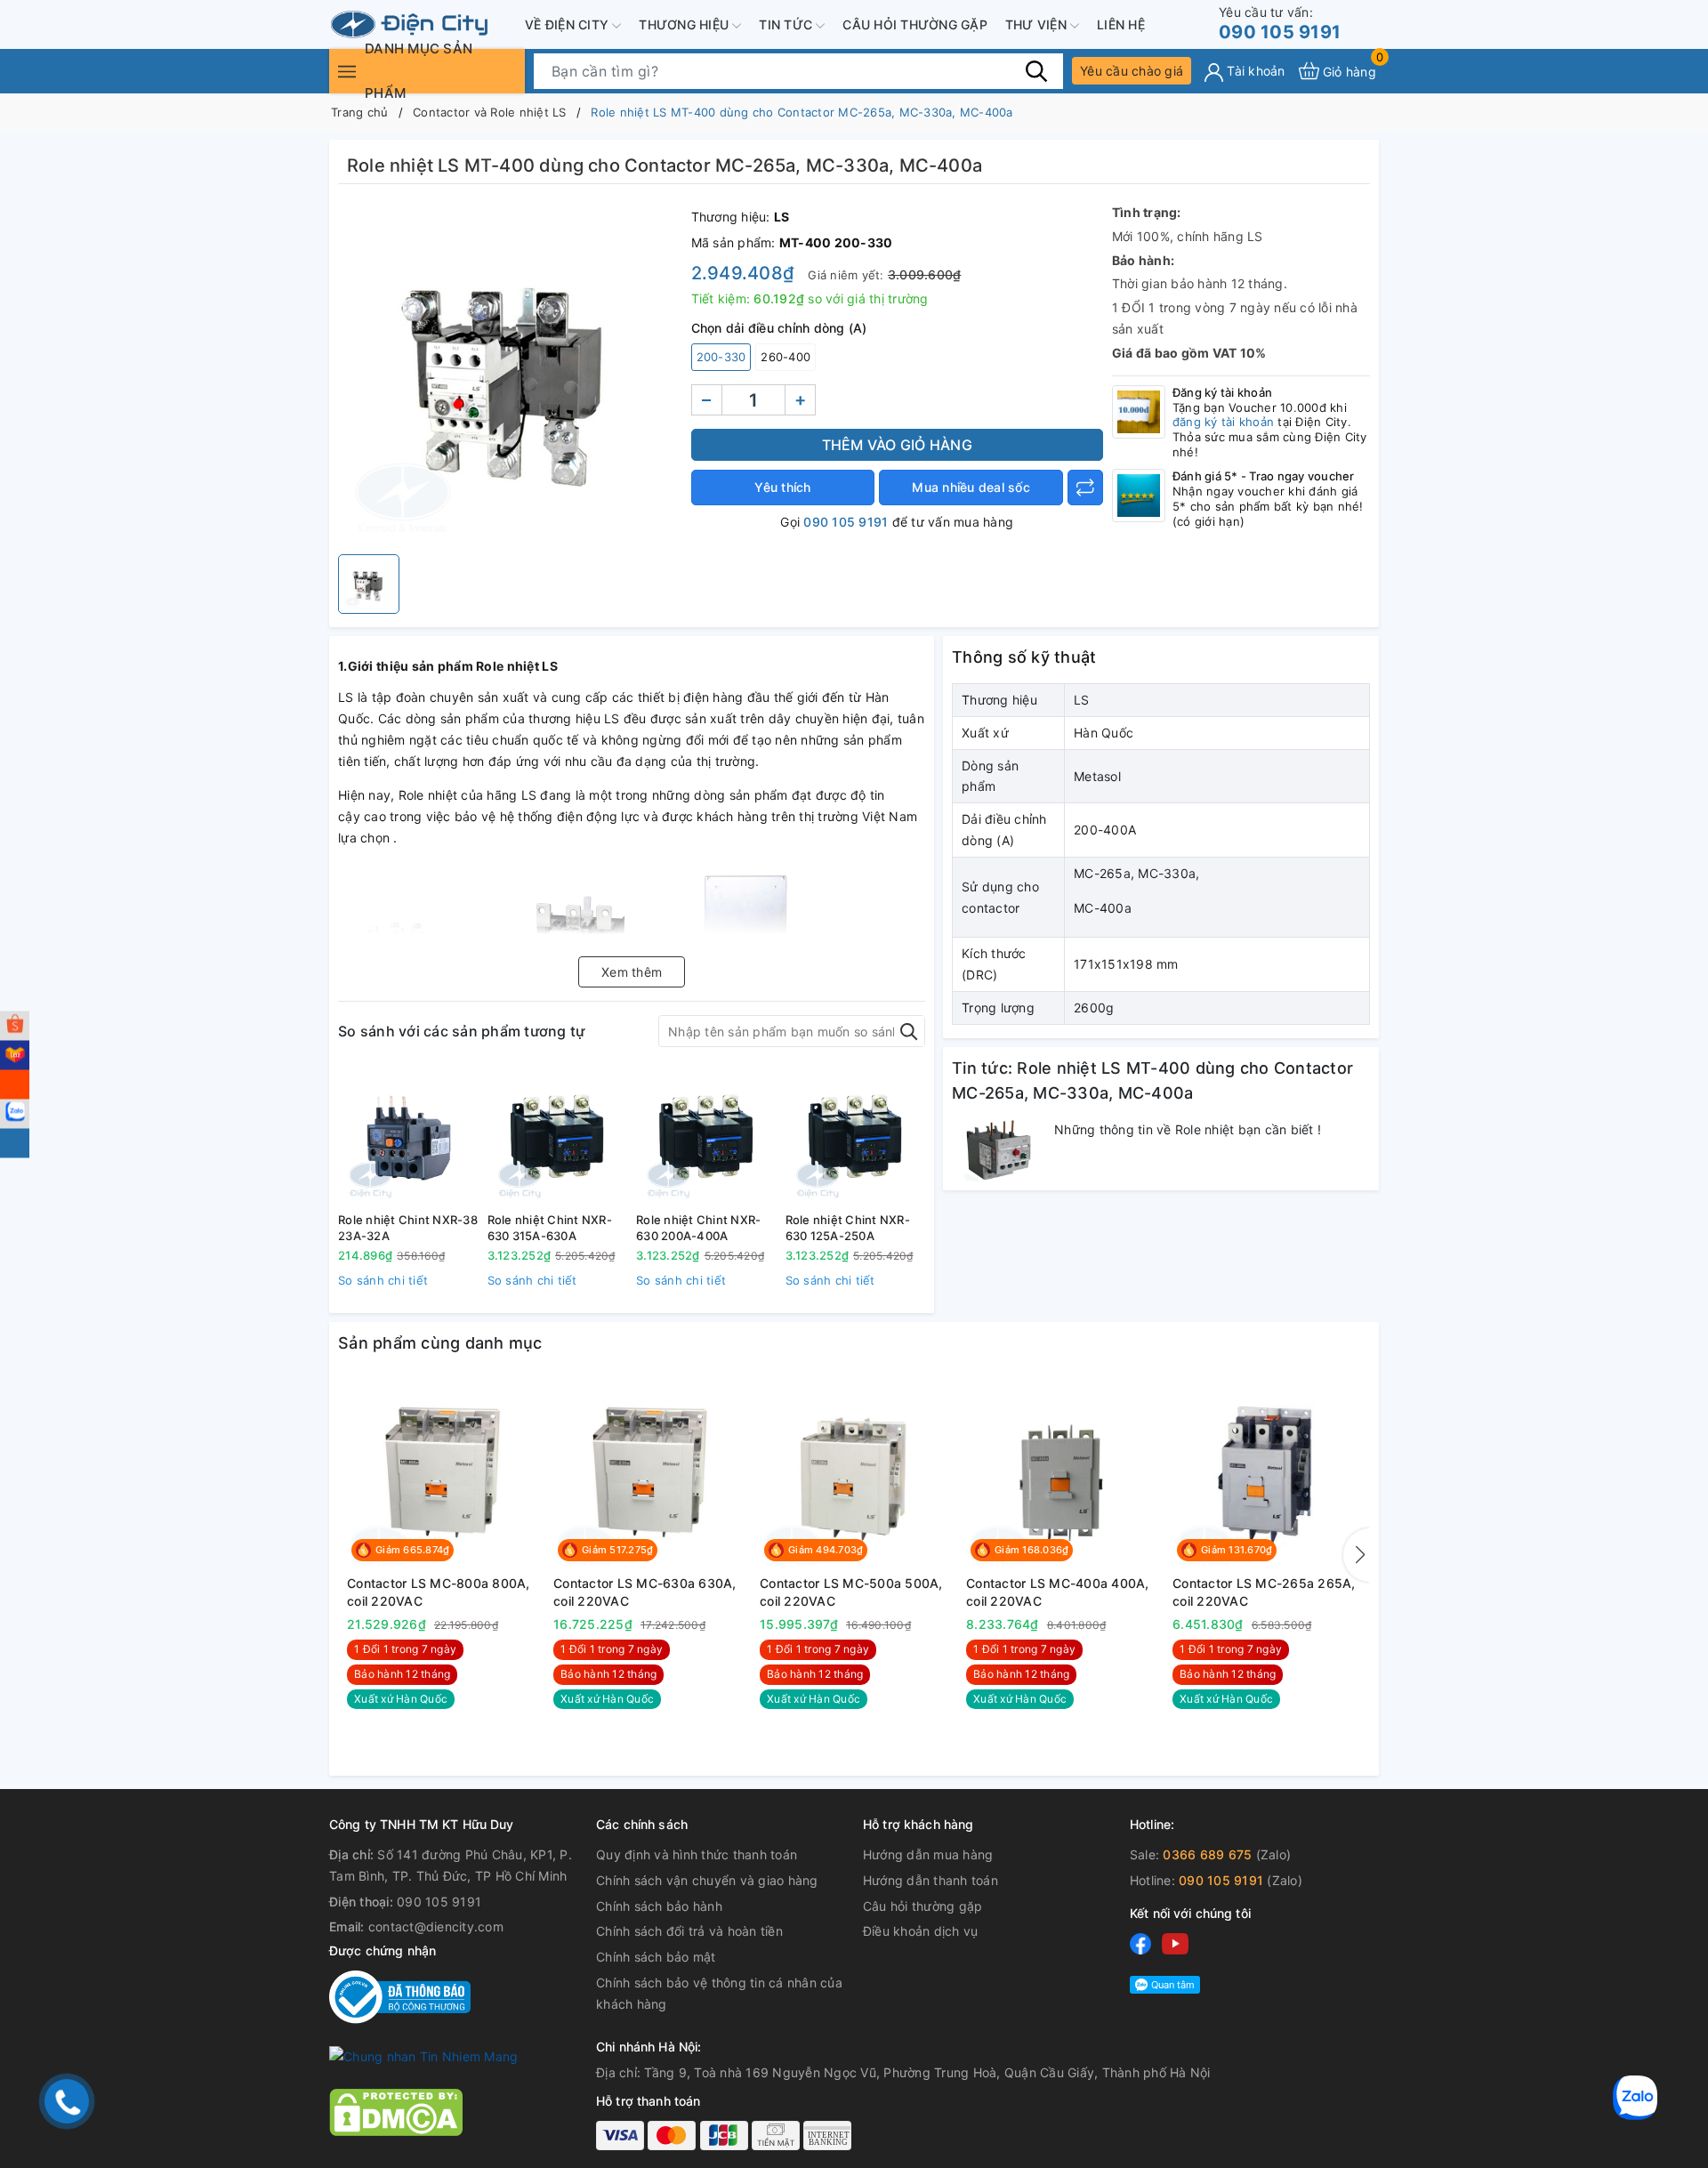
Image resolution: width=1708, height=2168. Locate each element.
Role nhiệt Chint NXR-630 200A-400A (698, 1228)
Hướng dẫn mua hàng (928, 1854)
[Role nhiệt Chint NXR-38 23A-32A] (408, 1136)
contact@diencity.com (436, 1926)
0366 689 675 (1207, 1854)
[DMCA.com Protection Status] (396, 2111)
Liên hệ (1121, 24)
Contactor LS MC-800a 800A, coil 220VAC (439, 1592)
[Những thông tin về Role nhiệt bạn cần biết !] (999, 1150)
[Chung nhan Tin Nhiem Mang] (423, 2055)
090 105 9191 (1280, 24)
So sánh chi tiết (383, 1280)
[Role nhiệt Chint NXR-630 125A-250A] (856, 1136)
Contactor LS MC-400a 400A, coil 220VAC (1058, 1592)
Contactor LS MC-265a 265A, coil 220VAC (1264, 1592)
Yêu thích (782, 487)
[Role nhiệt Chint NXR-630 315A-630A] (558, 1136)
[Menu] (347, 71)
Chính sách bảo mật (656, 1957)
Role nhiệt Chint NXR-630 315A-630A (550, 1228)
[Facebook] (1140, 1943)
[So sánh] (1085, 488)
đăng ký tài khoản (1223, 422)
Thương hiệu (685, 24)
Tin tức (787, 24)
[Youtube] (1175, 1943)
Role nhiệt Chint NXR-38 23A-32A (408, 1228)
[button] (1357, 1555)
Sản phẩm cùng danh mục (440, 1343)
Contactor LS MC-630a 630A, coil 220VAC (645, 1592)
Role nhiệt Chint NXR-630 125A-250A (848, 1228)
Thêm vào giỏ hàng (897, 445)
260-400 (786, 357)
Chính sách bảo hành (659, 1906)
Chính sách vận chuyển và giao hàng (707, 1880)
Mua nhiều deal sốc (971, 487)
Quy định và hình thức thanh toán (697, 1854)
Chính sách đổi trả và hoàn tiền (689, 1931)
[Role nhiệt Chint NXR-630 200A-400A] (706, 1136)
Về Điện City (568, 24)
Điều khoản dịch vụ (921, 1931)
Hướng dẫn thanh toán (931, 1880)
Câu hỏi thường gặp (915, 24)
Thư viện (1038, 24)
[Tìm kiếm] (1036, 70)
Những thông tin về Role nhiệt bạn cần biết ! (1188, 1129)
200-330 (721, 357)
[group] (510, 374)
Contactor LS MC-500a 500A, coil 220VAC (851, 1592)
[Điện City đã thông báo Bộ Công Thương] (400, 1996)
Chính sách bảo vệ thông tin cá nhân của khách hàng (719, 1993)
